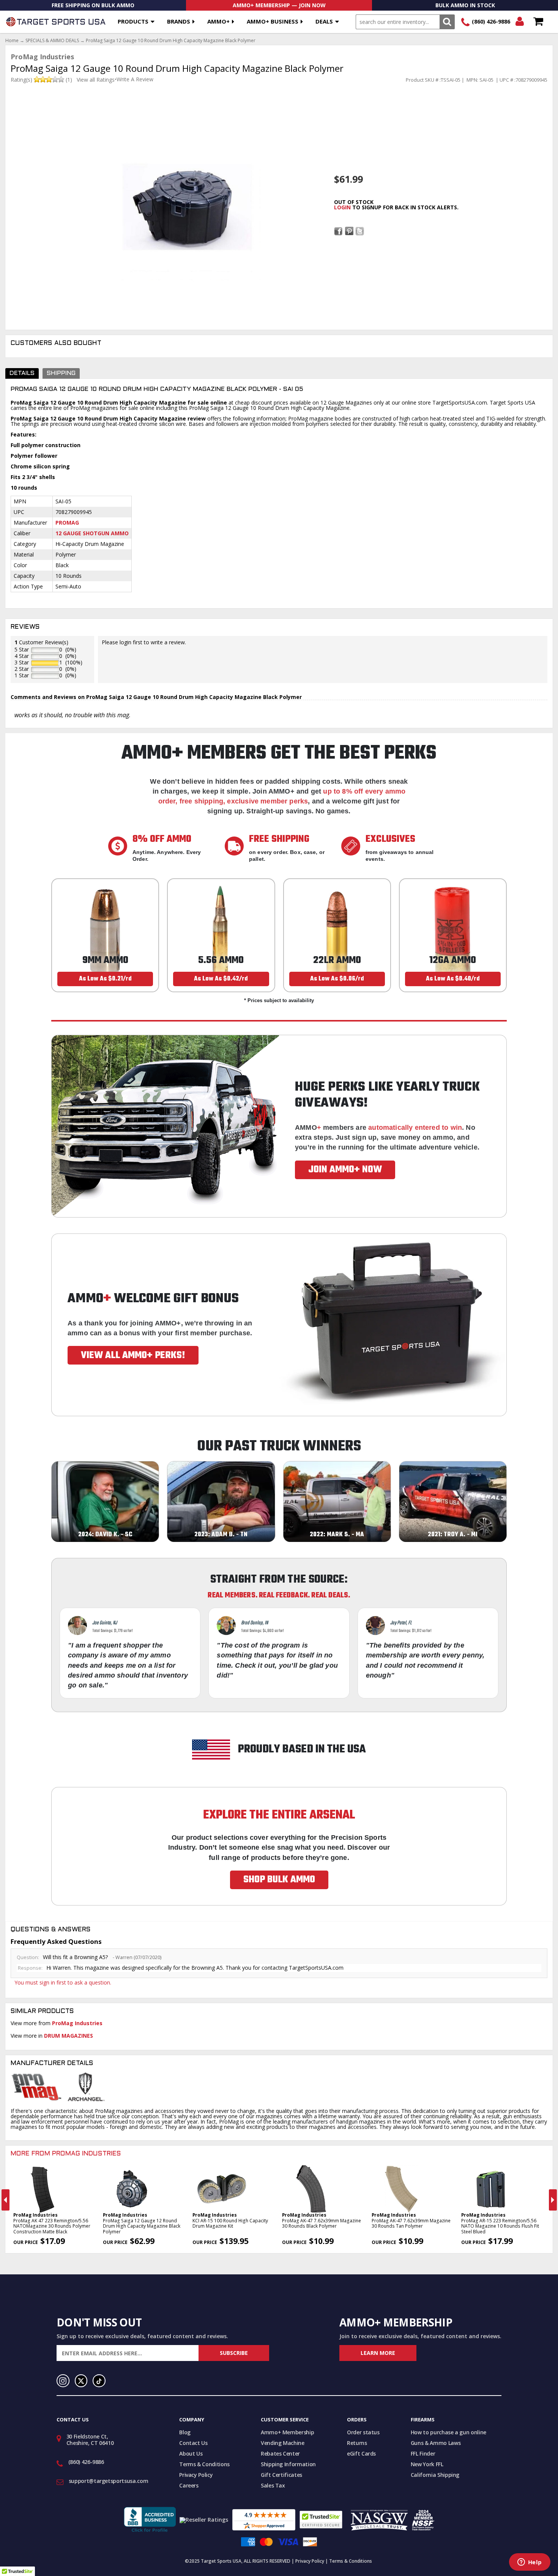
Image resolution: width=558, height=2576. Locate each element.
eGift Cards (361, 2453)
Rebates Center (280, 2453)
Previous (6, 2200)
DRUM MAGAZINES (69, 2036)
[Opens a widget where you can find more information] (530, 2563)
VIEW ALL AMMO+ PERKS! (133, 1355)
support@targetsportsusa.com (109, 2481)
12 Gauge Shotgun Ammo (92, 533)
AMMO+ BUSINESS (273, 21)
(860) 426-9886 (491, 21)
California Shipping (435, 2475)
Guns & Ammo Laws (436, 2443)
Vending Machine (283, 2443)
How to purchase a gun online (448, 2432)
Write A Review (135, 79)
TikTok (99, 2381)
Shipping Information (288, 2464)
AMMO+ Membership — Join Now (279, 5)
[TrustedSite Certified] (321, 2520)
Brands (179, 21)
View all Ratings (96, 80)
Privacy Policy (196, 2475)
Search (447, 22)
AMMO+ (218, 21)
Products (133, 21)
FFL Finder (423, 2453)
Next (553, 2200)
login (342, 207)
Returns (357, 2443)
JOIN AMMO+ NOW (345, 1170)
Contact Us (193, 2443)
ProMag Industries (77, 2023)
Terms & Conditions (204, 2464)
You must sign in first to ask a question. (63, 1982)
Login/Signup (519, 22)
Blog (185, 2432)
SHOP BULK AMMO (279, 1880)
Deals (324, 21)
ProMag (67, 523)
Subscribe (234, 2353)
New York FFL (427, 2464)
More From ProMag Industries (66, 2154)
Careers (189, 2485)
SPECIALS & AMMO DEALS (52, 41)
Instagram (63, 2381)
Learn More (378, 2353)
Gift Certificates (281, 2475)
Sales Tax (273, 2485)
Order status (363, 2432)
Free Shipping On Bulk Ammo (93, 5)
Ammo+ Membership (287, 2432)
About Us (191, 2453)
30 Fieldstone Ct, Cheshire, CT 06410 (90, 2440)
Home (12, 41)
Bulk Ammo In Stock (465, 5)
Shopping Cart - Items (538, 22)
